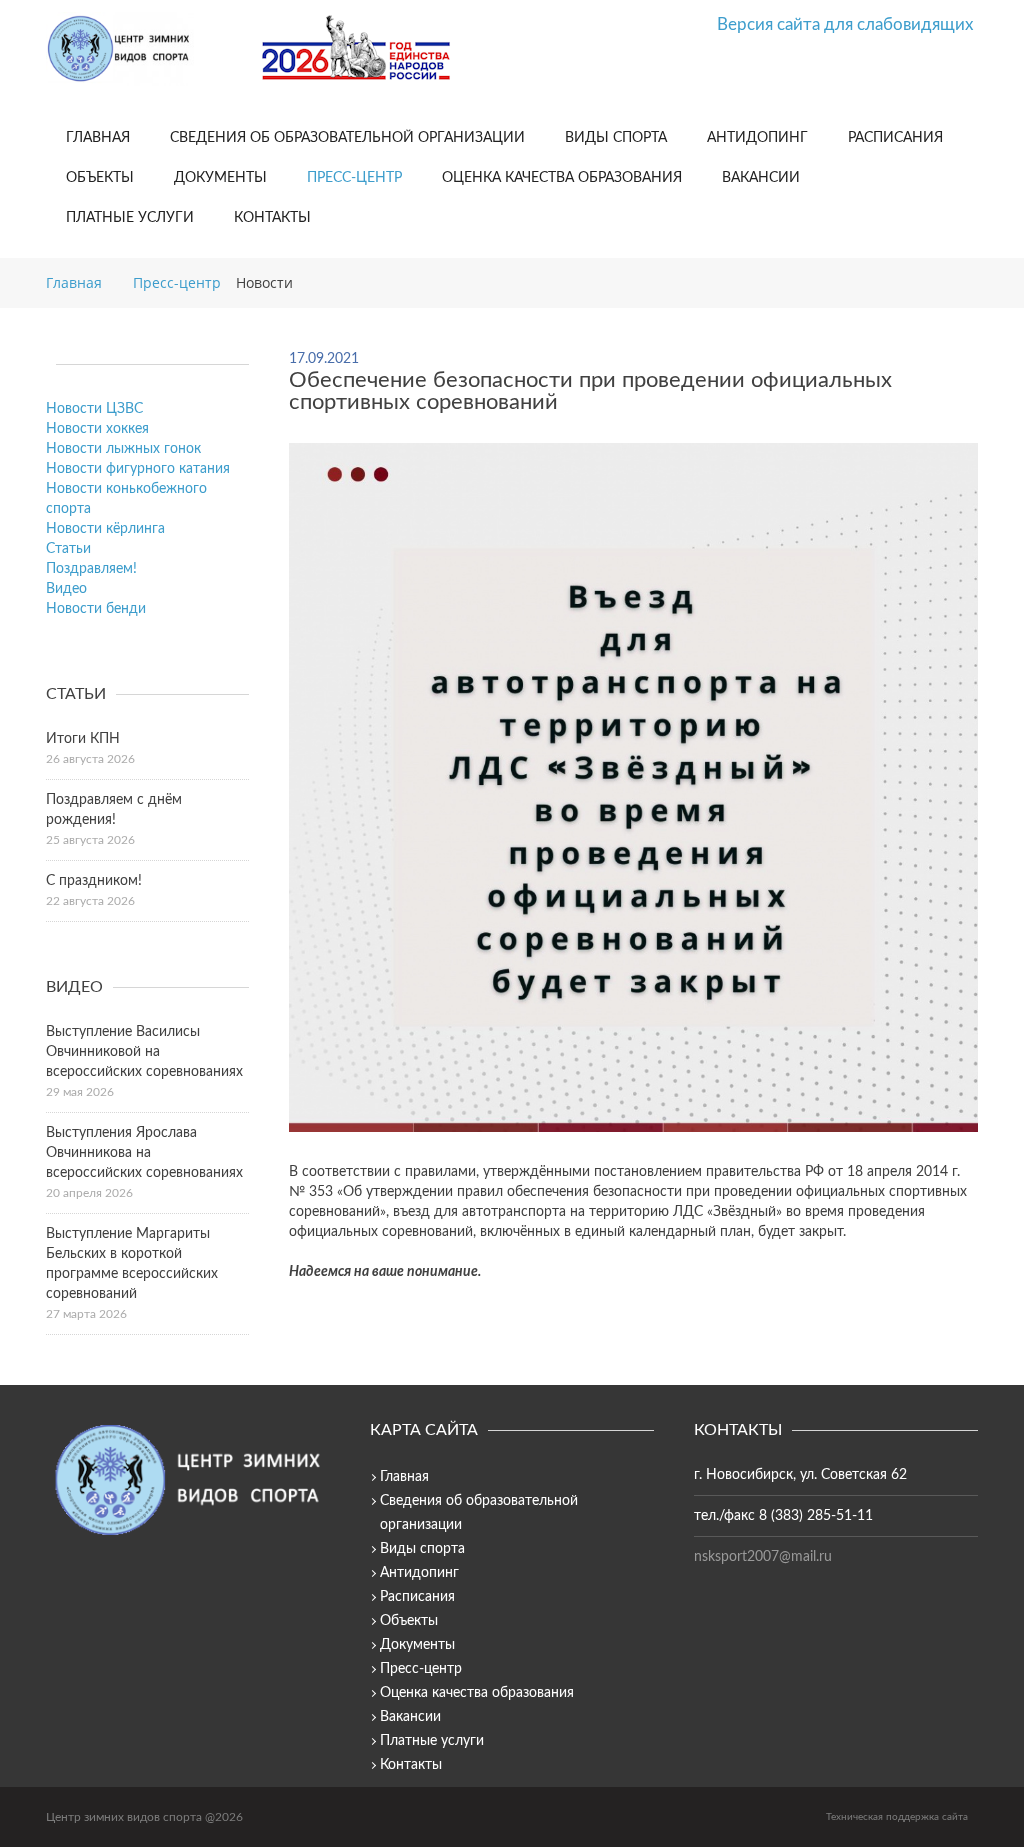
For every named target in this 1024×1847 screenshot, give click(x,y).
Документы (220, 178)
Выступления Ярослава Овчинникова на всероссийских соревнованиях (144, 1153)
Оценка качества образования (562, 178)
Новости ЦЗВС (94, 409)
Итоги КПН (83, 739)
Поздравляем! (91, 569)
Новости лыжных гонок (123, 449)
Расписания (895, 138)
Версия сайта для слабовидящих (845, 24)
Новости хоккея (97, 429)
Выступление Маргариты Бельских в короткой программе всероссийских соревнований (132, 1264)
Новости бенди (96, 609)
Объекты (100, 178)
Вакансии (761, 178)
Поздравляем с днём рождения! (114, 810)
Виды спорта (616, 138)
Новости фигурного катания (138, 469)
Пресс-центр (354, 178)
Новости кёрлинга (105, 529)
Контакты (272, 218)
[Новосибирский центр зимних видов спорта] (146, 49)
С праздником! (94, 881)
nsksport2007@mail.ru (763, 1557)
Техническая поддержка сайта (897, 1817)
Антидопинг (757, 138)
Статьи (68, 549)
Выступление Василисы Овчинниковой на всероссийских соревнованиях (144, 1052)
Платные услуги (130, 218)
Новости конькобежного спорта (126, 499)
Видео (66, 589)
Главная (98, 138)
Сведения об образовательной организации (347, 138)
